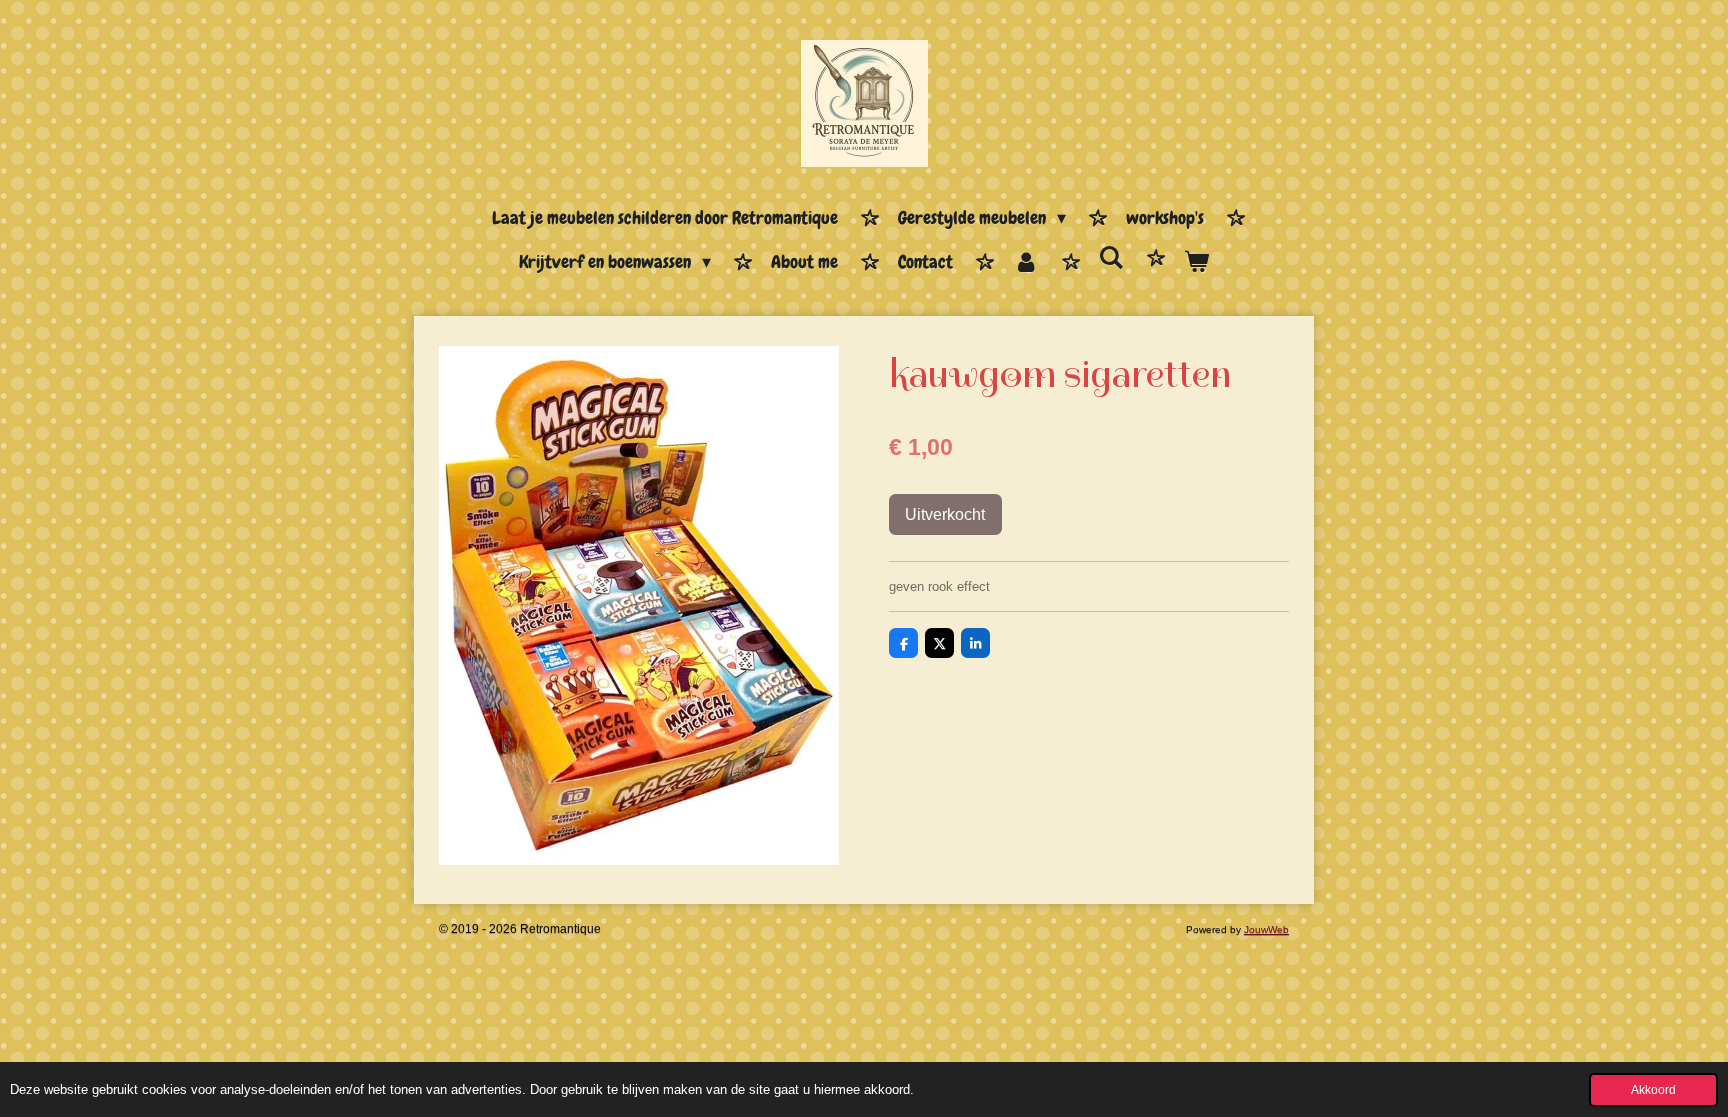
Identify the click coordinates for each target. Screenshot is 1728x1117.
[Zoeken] (1111, 258)
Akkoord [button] (1653, 1089)
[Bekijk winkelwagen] (1196, 263)
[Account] (1025, 263)
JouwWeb (1266, 929)
